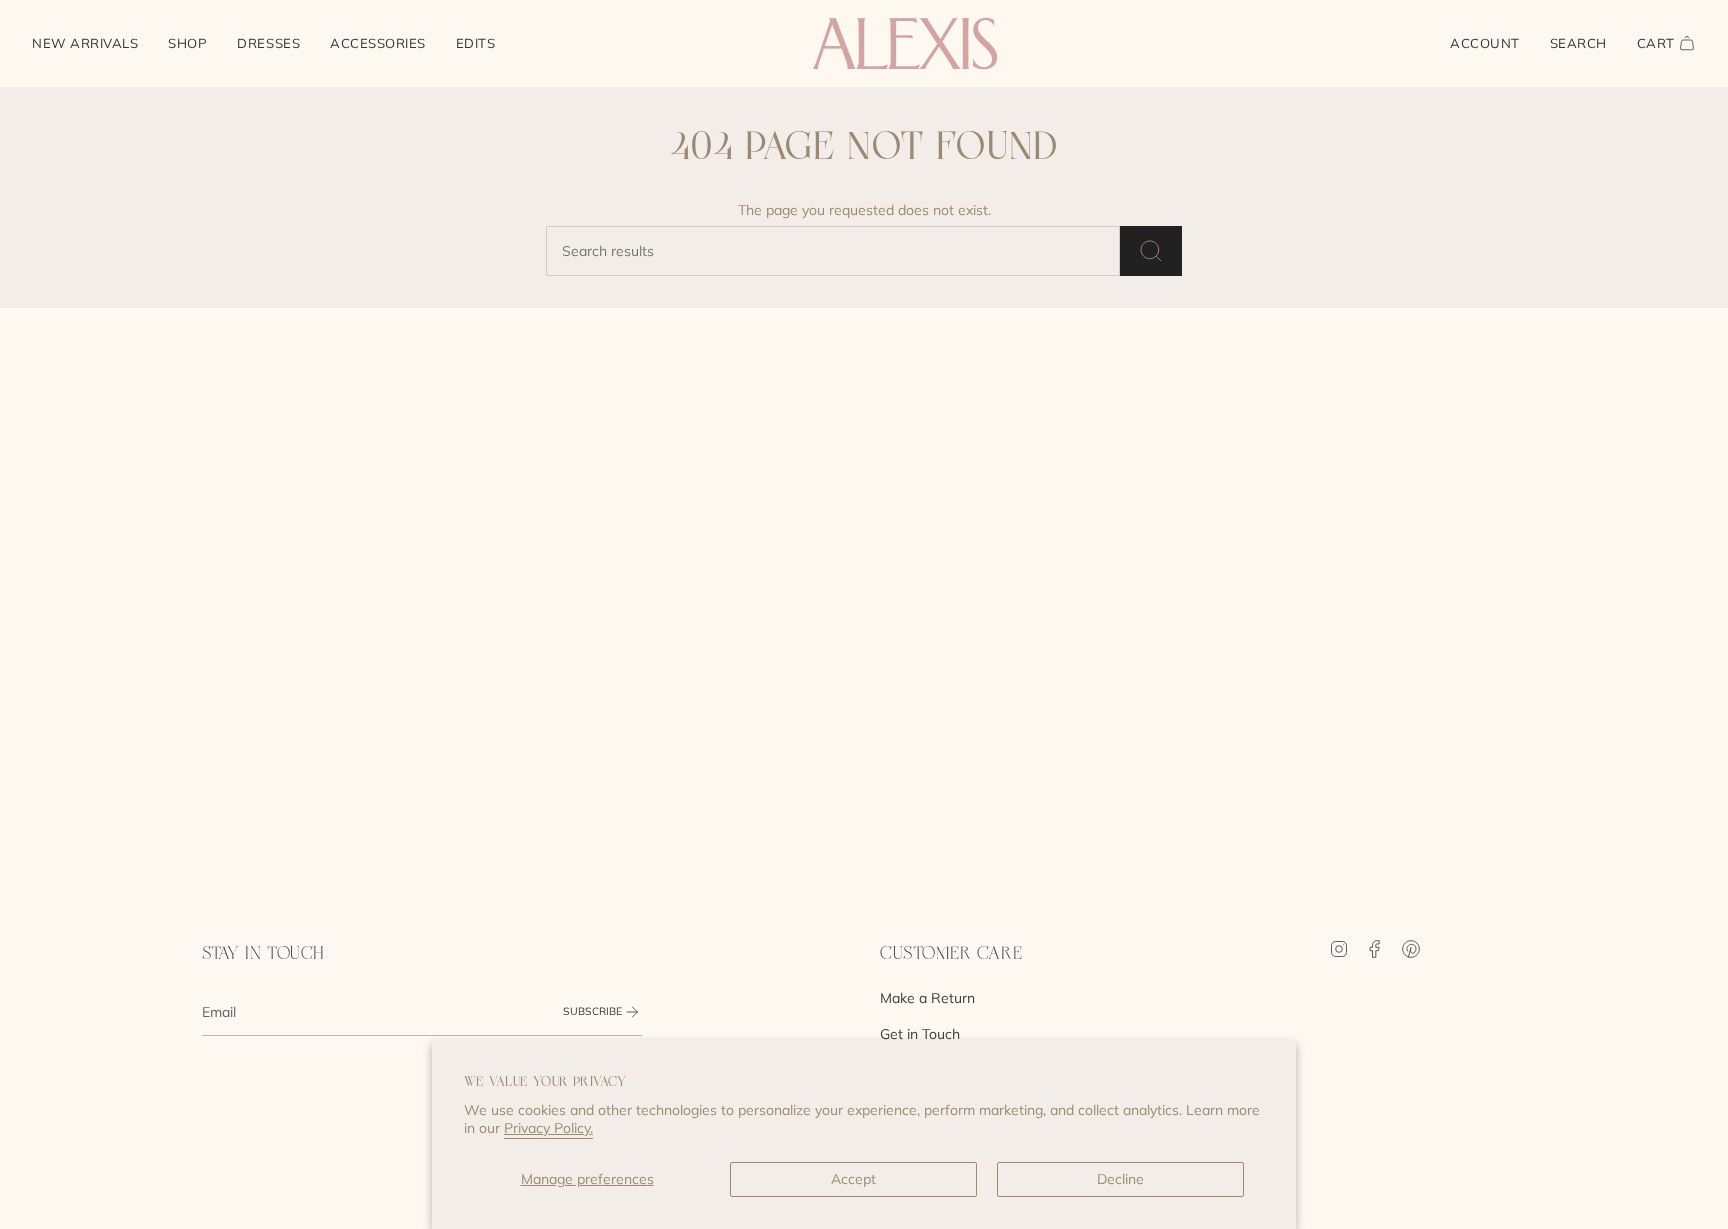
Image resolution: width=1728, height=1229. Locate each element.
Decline (1120, 1179)
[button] (187, 43)
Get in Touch (920, 1034)
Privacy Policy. (548, 1128)
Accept (853, 1179)
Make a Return (927, 998)
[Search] (1151, 251)
